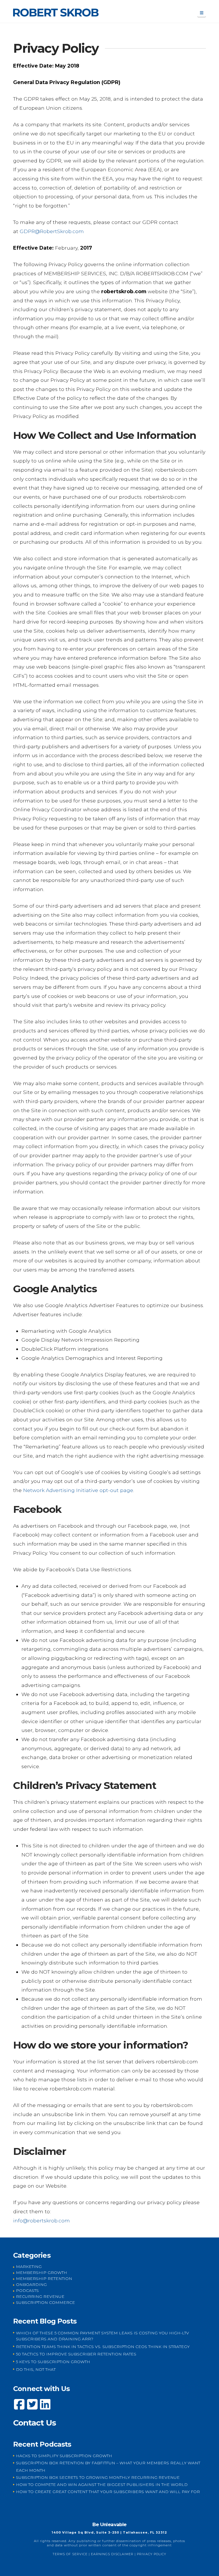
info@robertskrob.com (41, 2221)
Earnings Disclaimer (112, 2554)
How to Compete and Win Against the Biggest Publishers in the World (102, 2485)
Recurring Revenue (40, 2296)
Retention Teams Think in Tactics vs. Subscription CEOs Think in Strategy (103, 2347)
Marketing (29, 2267)
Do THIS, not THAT (36, 2369)
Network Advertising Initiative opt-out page (78, 1490)
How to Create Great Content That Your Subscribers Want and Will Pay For (108, 2492)
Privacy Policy (152, 2554)
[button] (202, 13)
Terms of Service (70, 2554)
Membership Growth (41, 2273)
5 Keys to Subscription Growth (53, 2362)
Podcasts (27, 2290)
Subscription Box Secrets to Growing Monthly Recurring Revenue (98, 2477)
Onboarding (31, 2284)
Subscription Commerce (45, 2302)
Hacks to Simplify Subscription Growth (64, 2456)
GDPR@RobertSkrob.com (52, 231)
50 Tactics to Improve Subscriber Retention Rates (76, 2354)
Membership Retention (44, 2279)
